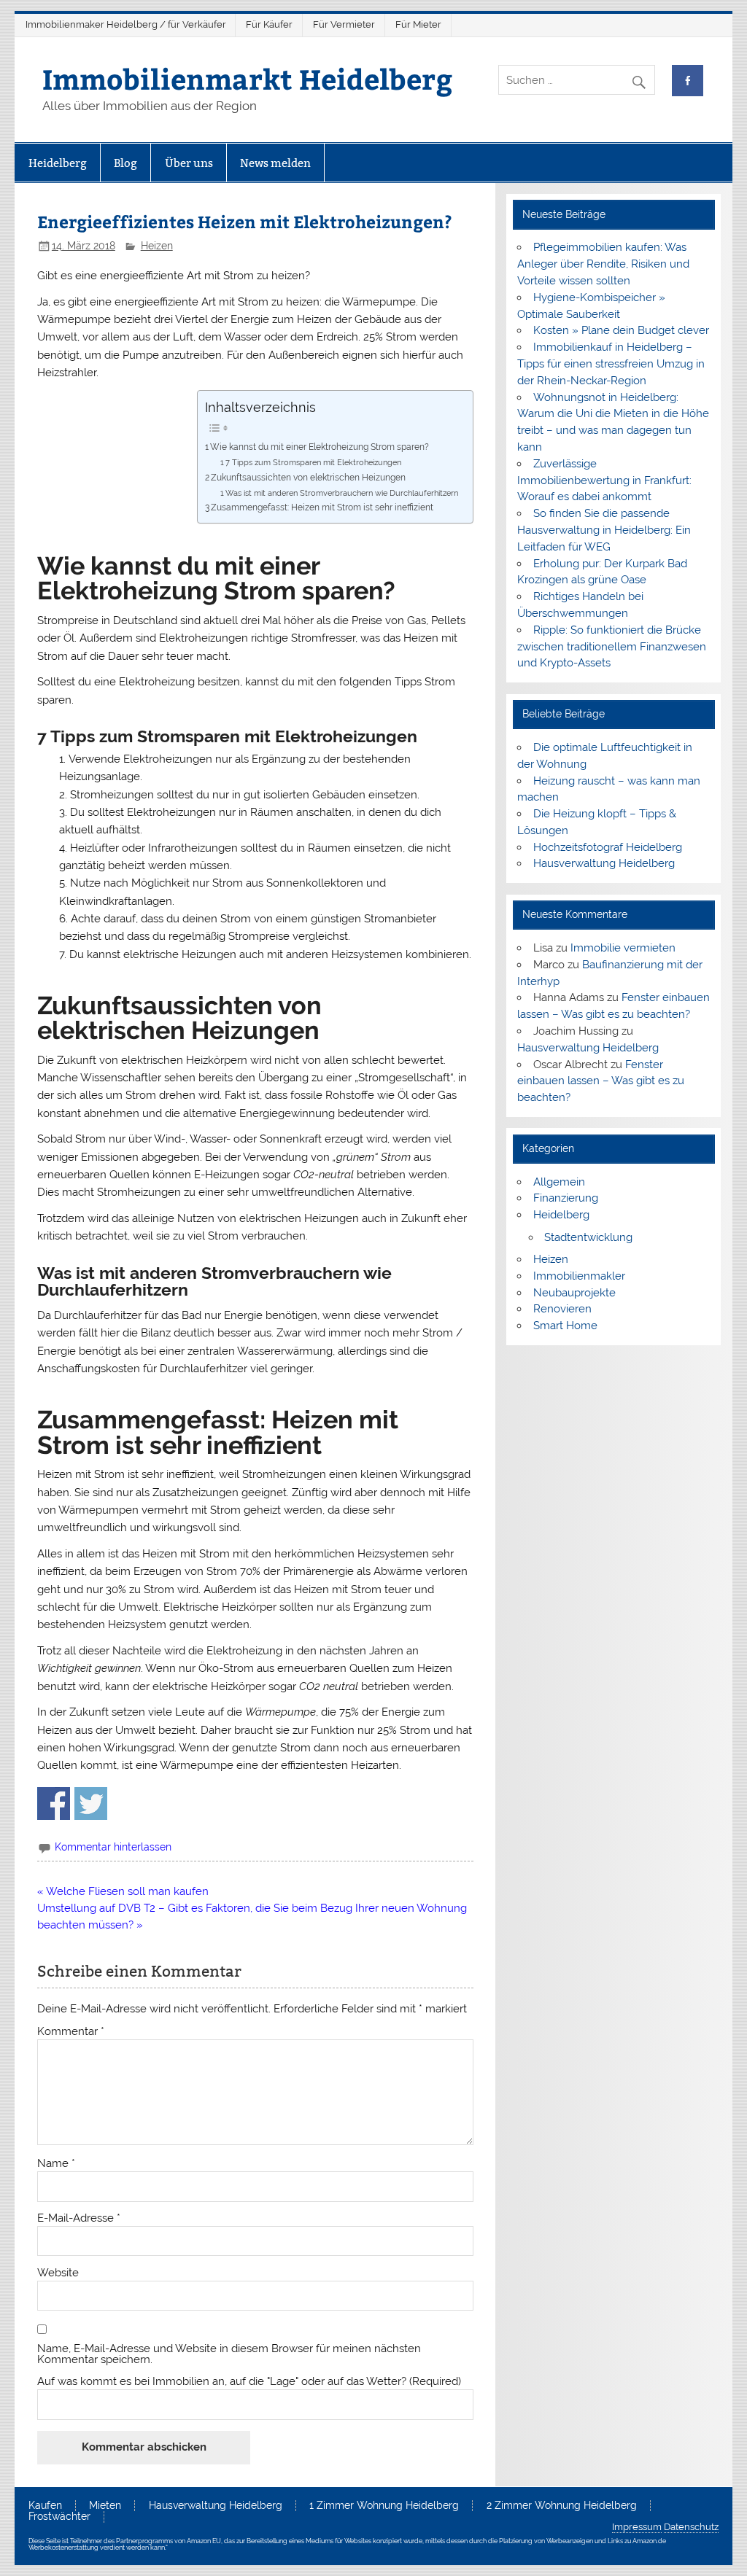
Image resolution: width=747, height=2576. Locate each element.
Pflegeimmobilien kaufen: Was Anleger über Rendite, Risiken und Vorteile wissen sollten (603, 264)
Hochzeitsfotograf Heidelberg (608, 847)
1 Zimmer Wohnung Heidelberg (384, 2506)
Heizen (157, 246)
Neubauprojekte (574, 1293)
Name (56, 2164)
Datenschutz (691, 2527)
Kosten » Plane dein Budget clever (621, 330)
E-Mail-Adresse (79, 2218)
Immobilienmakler (579, 1276)
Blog (125, 163)
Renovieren (562, 1309)
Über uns (189, 163)
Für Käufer (269, 24)
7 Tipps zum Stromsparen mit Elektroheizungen (313, 463)
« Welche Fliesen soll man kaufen (123, 1891)
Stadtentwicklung (588, 1237)
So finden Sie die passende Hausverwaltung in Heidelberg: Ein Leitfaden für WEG (604, 530)
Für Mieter (418, 24)
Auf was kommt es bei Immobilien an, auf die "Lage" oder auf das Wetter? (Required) (249, 2382)
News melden (275, 163)
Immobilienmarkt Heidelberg (247, 78)
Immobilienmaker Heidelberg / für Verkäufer (126, 24)
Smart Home (565, 1326)
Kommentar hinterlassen (113, 1847)
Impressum (637, 2527)
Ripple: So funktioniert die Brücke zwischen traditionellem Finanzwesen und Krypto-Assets (612, 647)
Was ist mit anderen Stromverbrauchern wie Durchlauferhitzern (342, 493)
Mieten (105, 2506)
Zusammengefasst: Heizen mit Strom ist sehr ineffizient (322, 507)
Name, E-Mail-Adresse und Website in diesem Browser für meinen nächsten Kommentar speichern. (229, 2354)
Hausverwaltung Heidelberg (604, 863)
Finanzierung (566, 1198)
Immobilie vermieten (623, 948)
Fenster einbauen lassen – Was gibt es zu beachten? (601, 1081)
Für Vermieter (344, 24)
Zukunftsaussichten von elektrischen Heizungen (308, 477)
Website (58, 2273)
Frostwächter (59, 2517)
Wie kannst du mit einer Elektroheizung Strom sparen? (320, 447)
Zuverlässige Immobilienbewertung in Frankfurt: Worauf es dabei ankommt (604, 480)
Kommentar (71, 2032)
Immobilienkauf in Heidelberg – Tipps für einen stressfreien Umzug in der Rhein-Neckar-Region (611, 364)
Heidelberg (58, 163)
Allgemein (559, 1182)
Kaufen (45, 2506)
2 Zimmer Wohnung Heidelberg (562, 2506)
